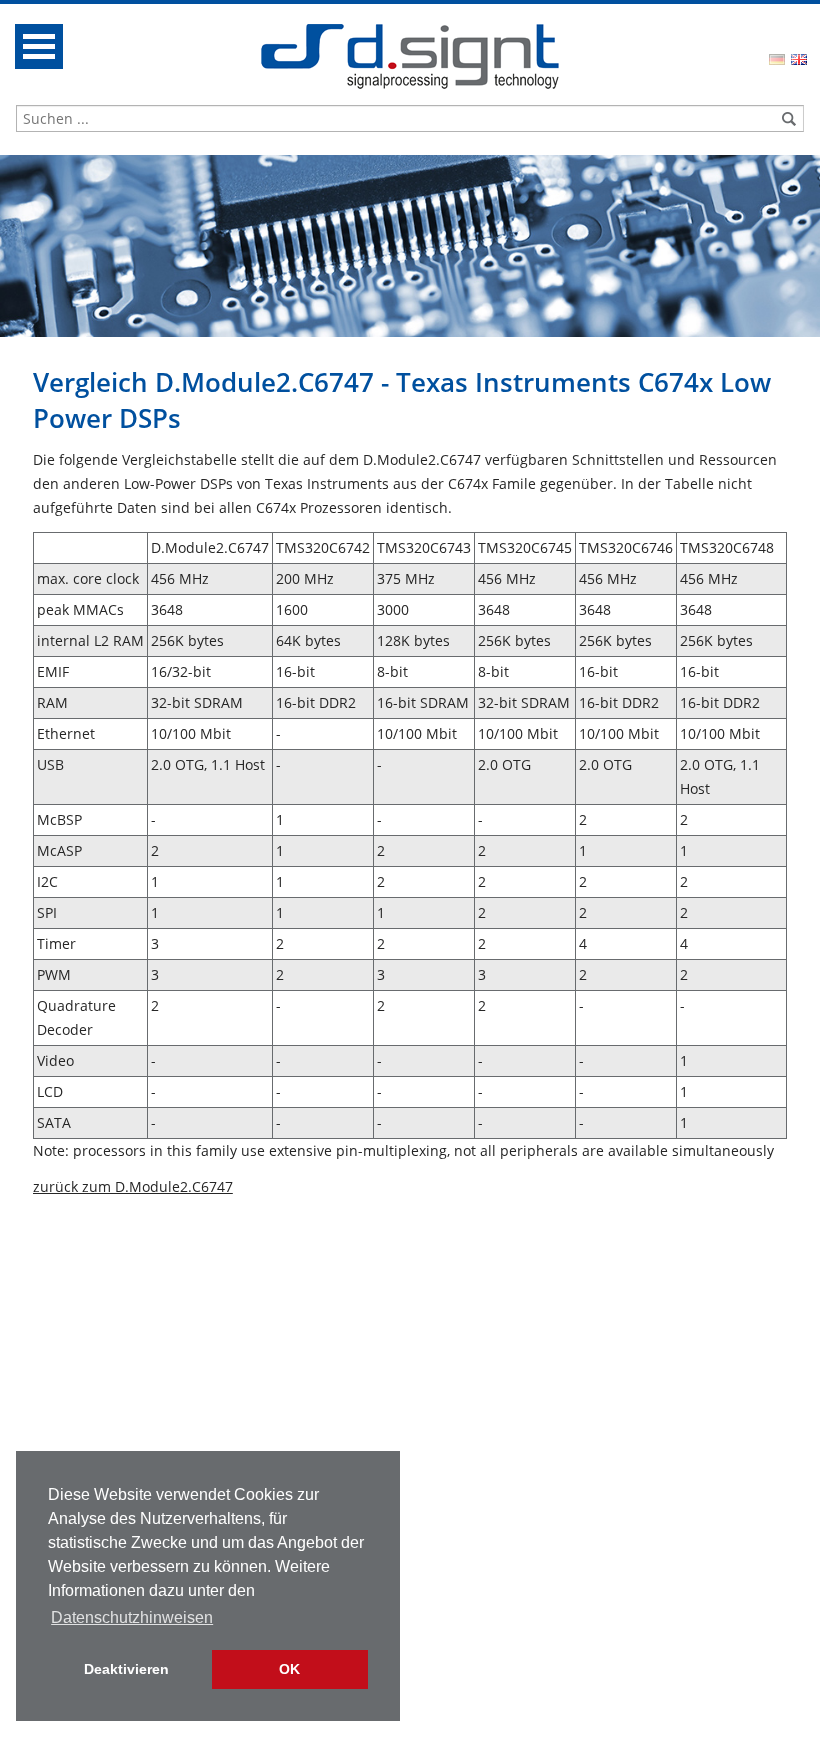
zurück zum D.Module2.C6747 (133, 1186)
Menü (39, 46)
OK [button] (289, 1669)
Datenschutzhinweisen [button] (132, 1617)
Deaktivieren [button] (126, 1669)
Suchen (789, 119)
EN (799, 59)
